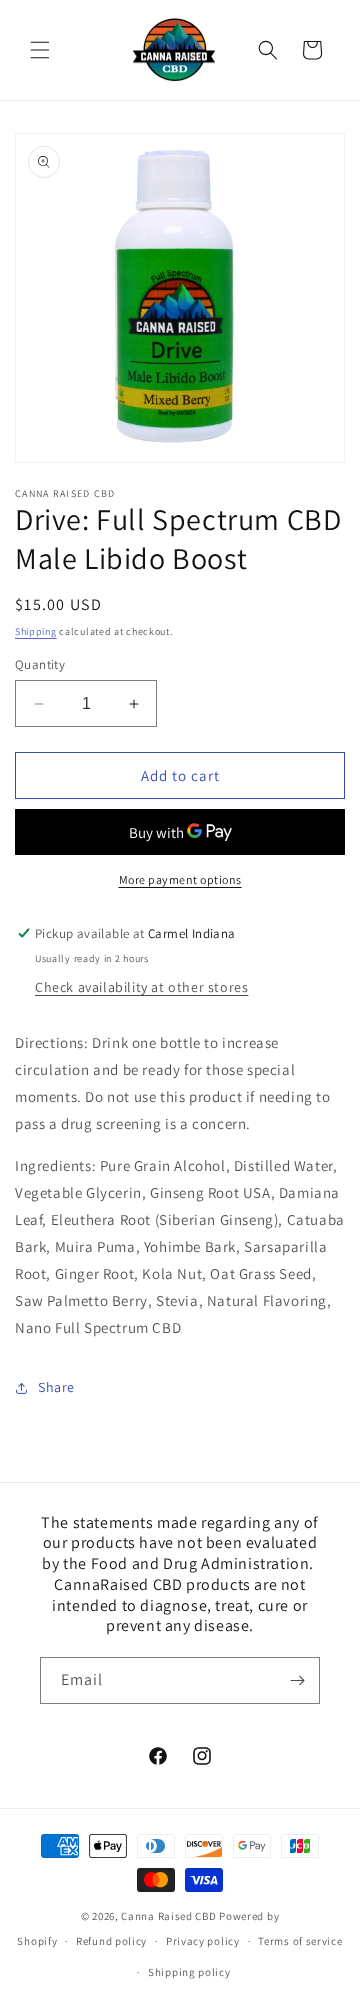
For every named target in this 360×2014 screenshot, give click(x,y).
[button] (40, 50)
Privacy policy (203, 1941)
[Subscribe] (297, 1680)
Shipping (36, 631)
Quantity (40, 664)
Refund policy (111, 1941)
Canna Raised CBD (168, 1916)
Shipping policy (189, 1972)
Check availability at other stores (141, 987)
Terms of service (300, 1941)
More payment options (180, 879)
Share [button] (56, 1387)
